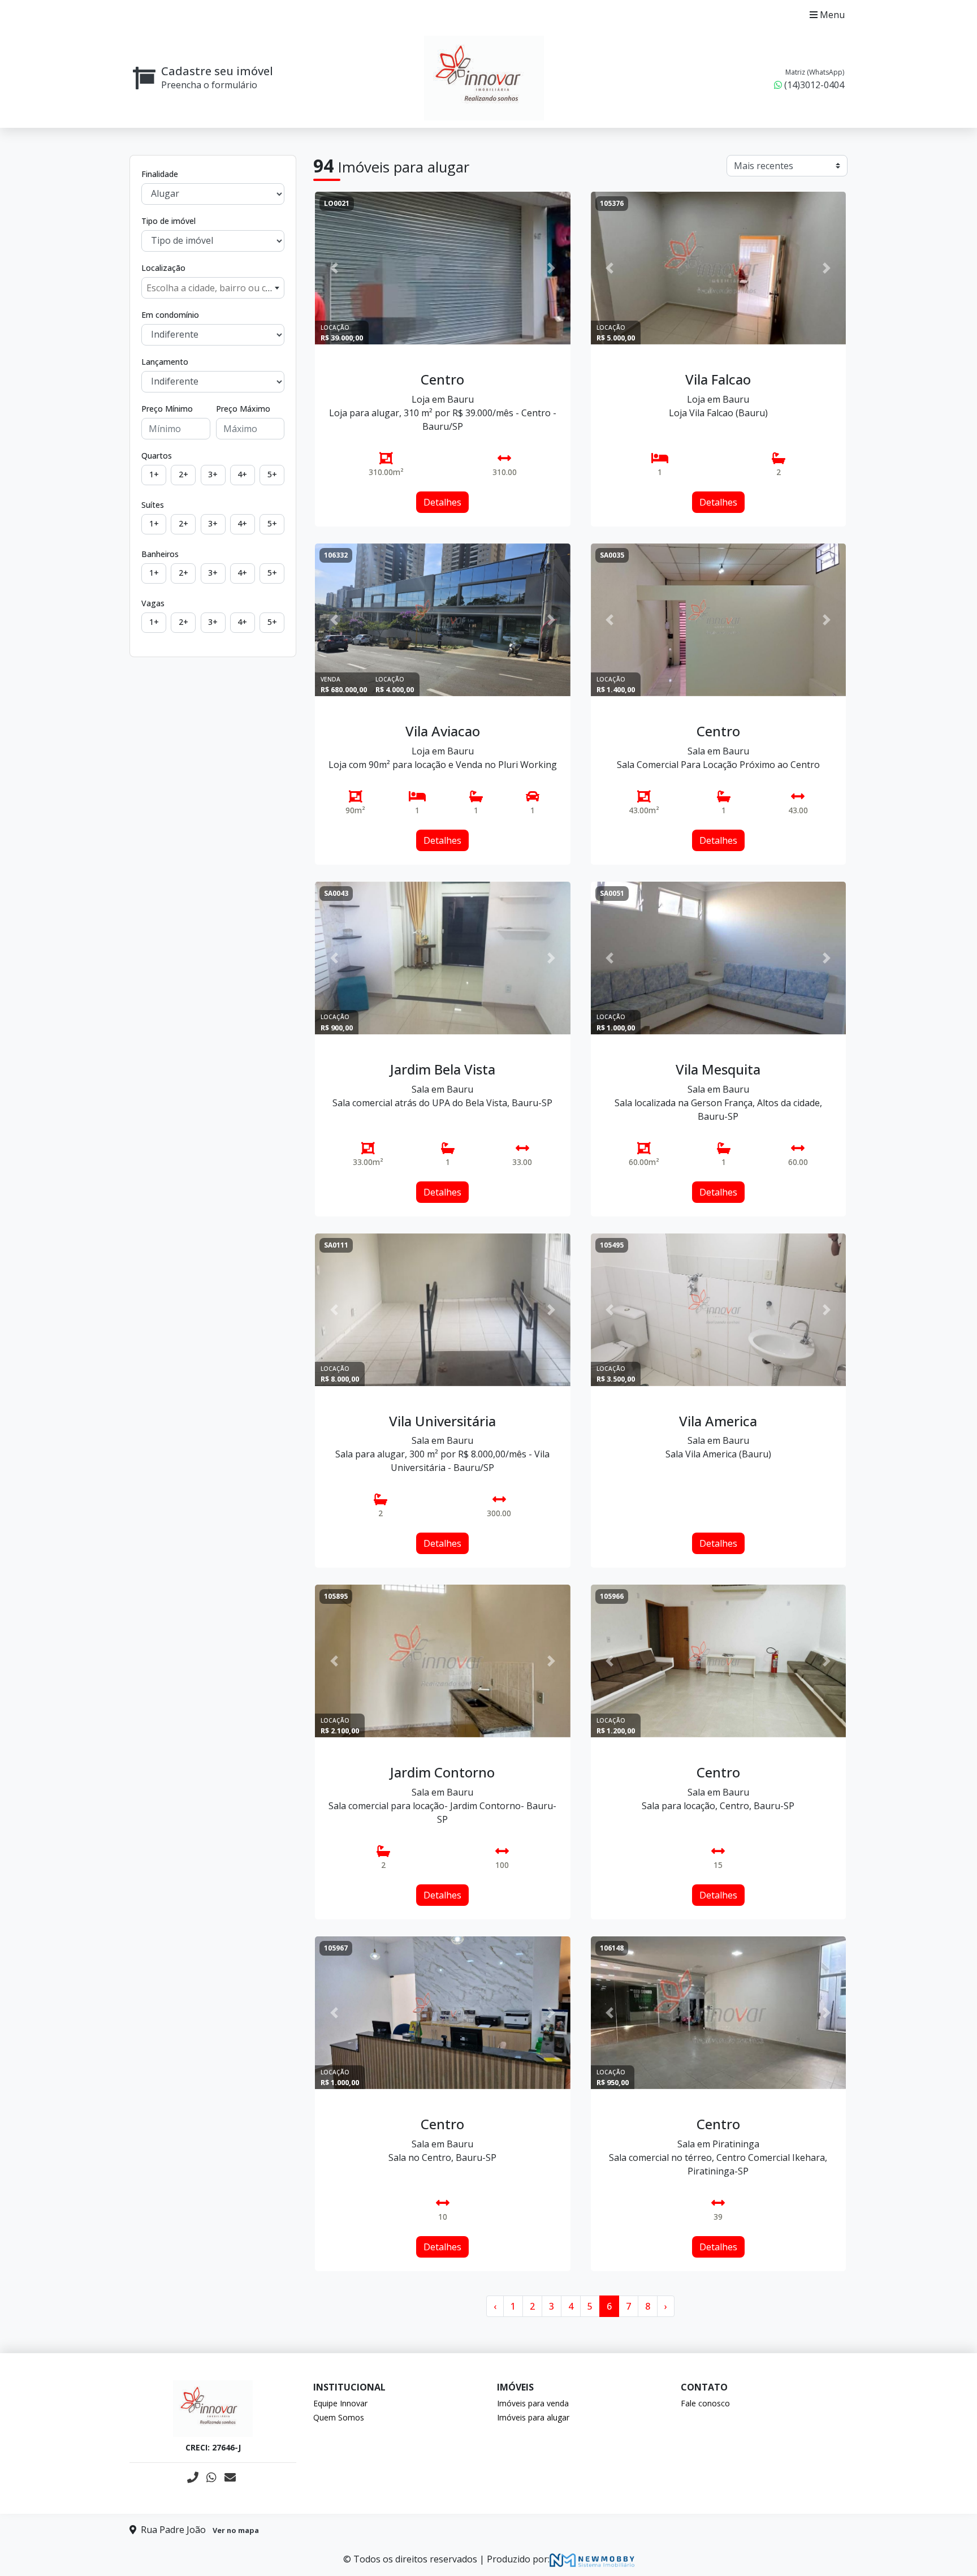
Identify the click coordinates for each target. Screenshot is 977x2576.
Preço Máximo (243, 409)
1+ (154, 474)
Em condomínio (170, 315)
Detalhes (442, 502)
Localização (163, 268)
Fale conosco (705, 2403)
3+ (213, 474)
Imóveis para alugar (533, 2417)
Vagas (153, 603)
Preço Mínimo (167, 409)
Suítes (153, 505)
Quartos (157, 456)
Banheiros (160, 554)
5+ (272, 474)
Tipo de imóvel (168, 221)
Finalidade (160, 174)
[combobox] (213, 288)
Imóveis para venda (533, 2403)
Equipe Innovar (340, 2403)
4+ (242, 474)
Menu (831, 15)
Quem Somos (339, 2417)
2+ (183, 474)
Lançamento (165, 362)
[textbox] (213, 288)
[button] (334, 268)
